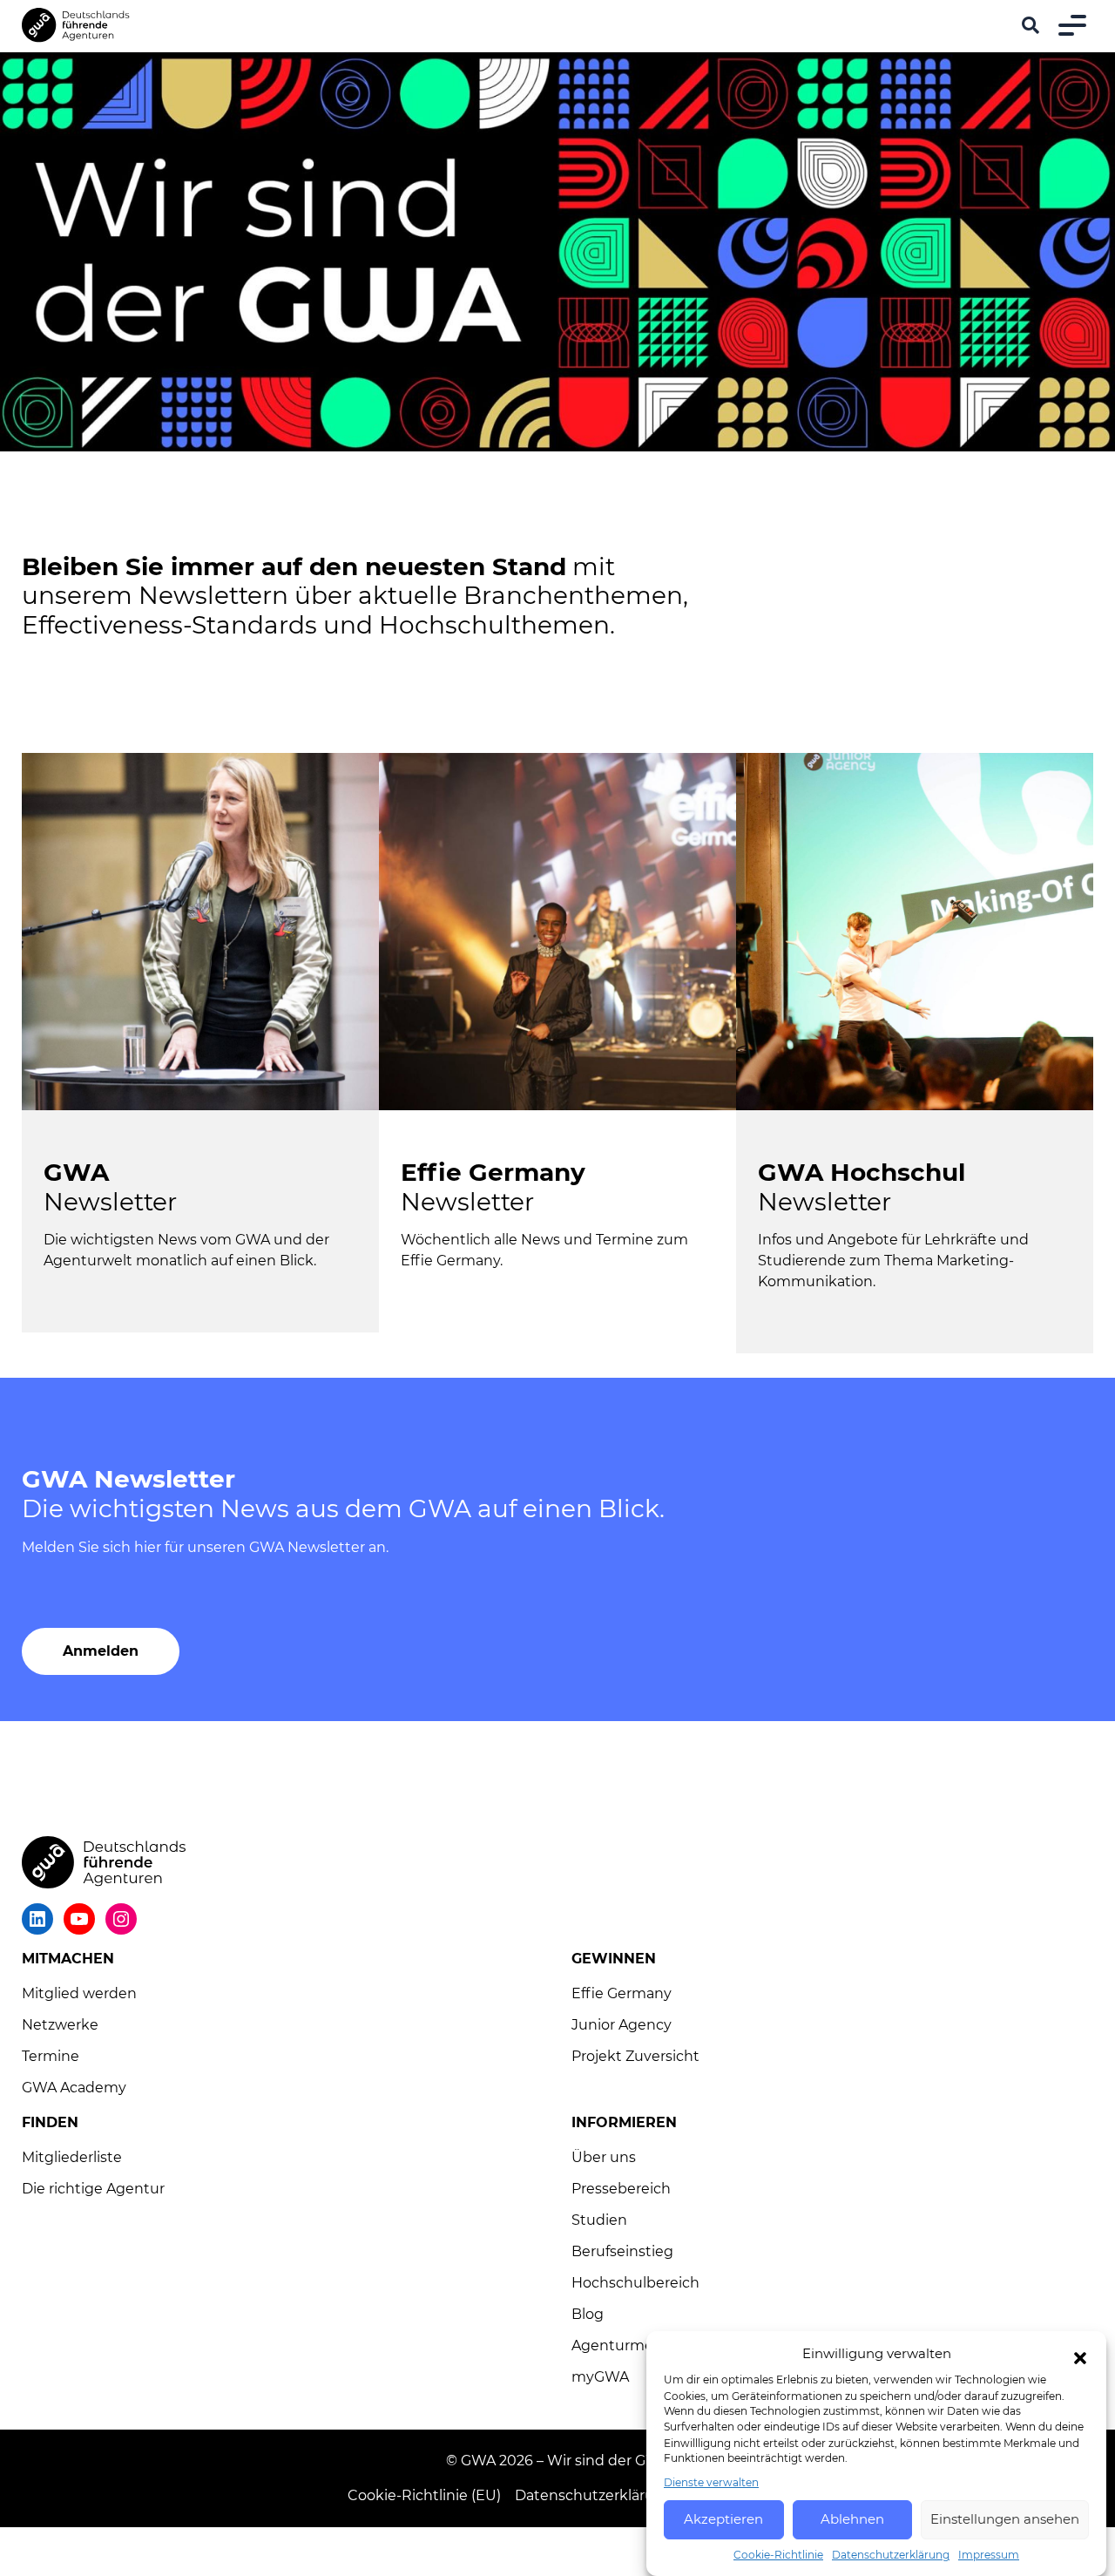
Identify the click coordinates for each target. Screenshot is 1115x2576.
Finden (50, 2122)
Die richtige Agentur (93, 2189)
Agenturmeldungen (642, 2346)
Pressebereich (621, 2189)
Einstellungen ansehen (1005, 2519)
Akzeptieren (723, 2519)
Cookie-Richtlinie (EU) (424, 2495)
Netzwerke (60, 2025)
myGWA (600, 2377)
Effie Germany (622, 1993)
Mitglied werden (79, 1993)
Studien (599, 2220)
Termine (51, 2056)
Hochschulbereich (635, 2283)
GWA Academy (74, 2088)
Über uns (604, 2157)
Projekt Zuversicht (635, 2056)
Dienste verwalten (711, 2482)
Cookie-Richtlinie (778, 2555)
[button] (1080, 2358)
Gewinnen (614, 1959)
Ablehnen (852, 2519)
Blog (588, 2314)
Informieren (624, 2122)
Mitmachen (68, 1959)
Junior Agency (622, 2025)
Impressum (989, 2555)
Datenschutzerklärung (891, 2555)
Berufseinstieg (622, 2251)
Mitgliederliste (72, 2157)
